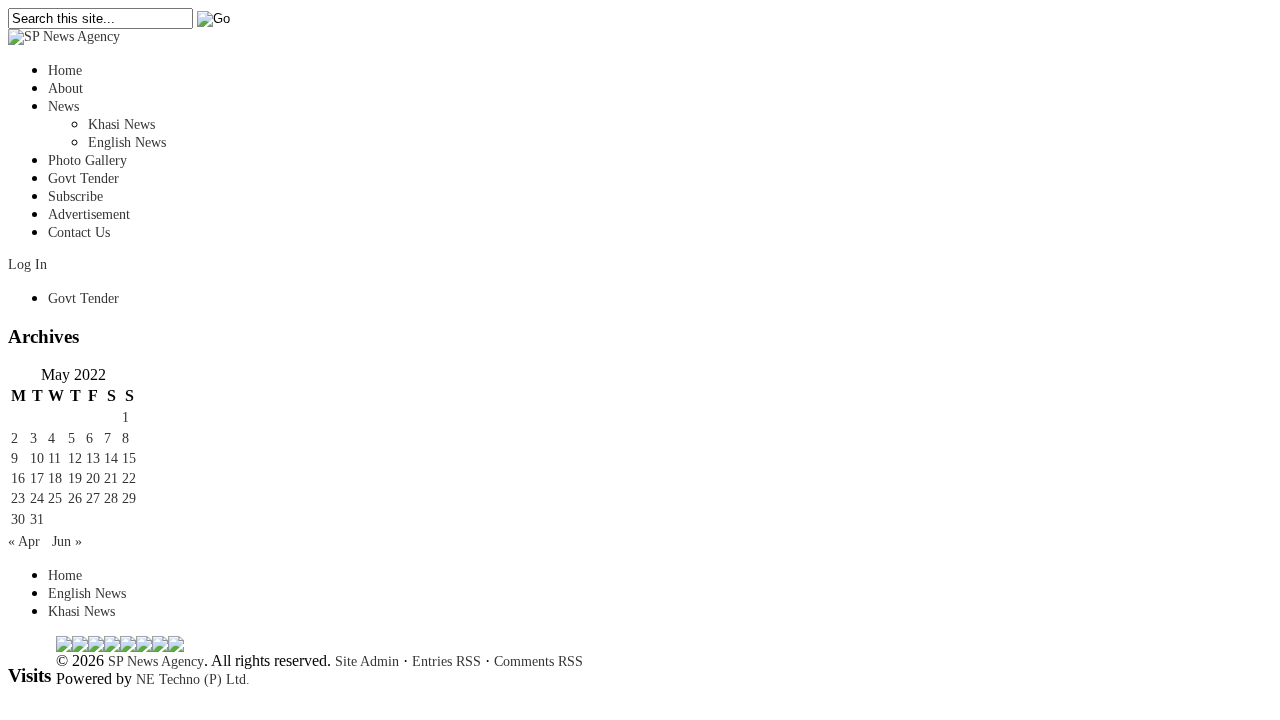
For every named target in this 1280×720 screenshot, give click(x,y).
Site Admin (367, 661)
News (63, 106)
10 (37, 458)
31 (37, 519)
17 (37, 478)
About (65, 88)
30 (18, 519)
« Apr (24, 541)
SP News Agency (156, 661)
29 (129, 498)
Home (65, 70)
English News (127, 142)
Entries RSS (446, 661)
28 (111, 498)
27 (93, 498)
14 (111, 458)
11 (54, 458)
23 (18, 498)
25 (55, 498)
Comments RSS (538, 661)
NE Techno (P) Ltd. (193, 679)
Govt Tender (83, 178)
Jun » (67, 541)
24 (37, 498)
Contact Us (79, 232)
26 (75, 498)
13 (93, 458)
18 (55, 478)
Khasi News (121, 124)
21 (111, 478)
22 (129, 478)
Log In (27, 264)
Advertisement (89, 214)
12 (75, 458)
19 (75, 478)
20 (93, 478)
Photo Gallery (87, 160)
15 (129, 458)
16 (18, 478)
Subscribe (75, 196)
